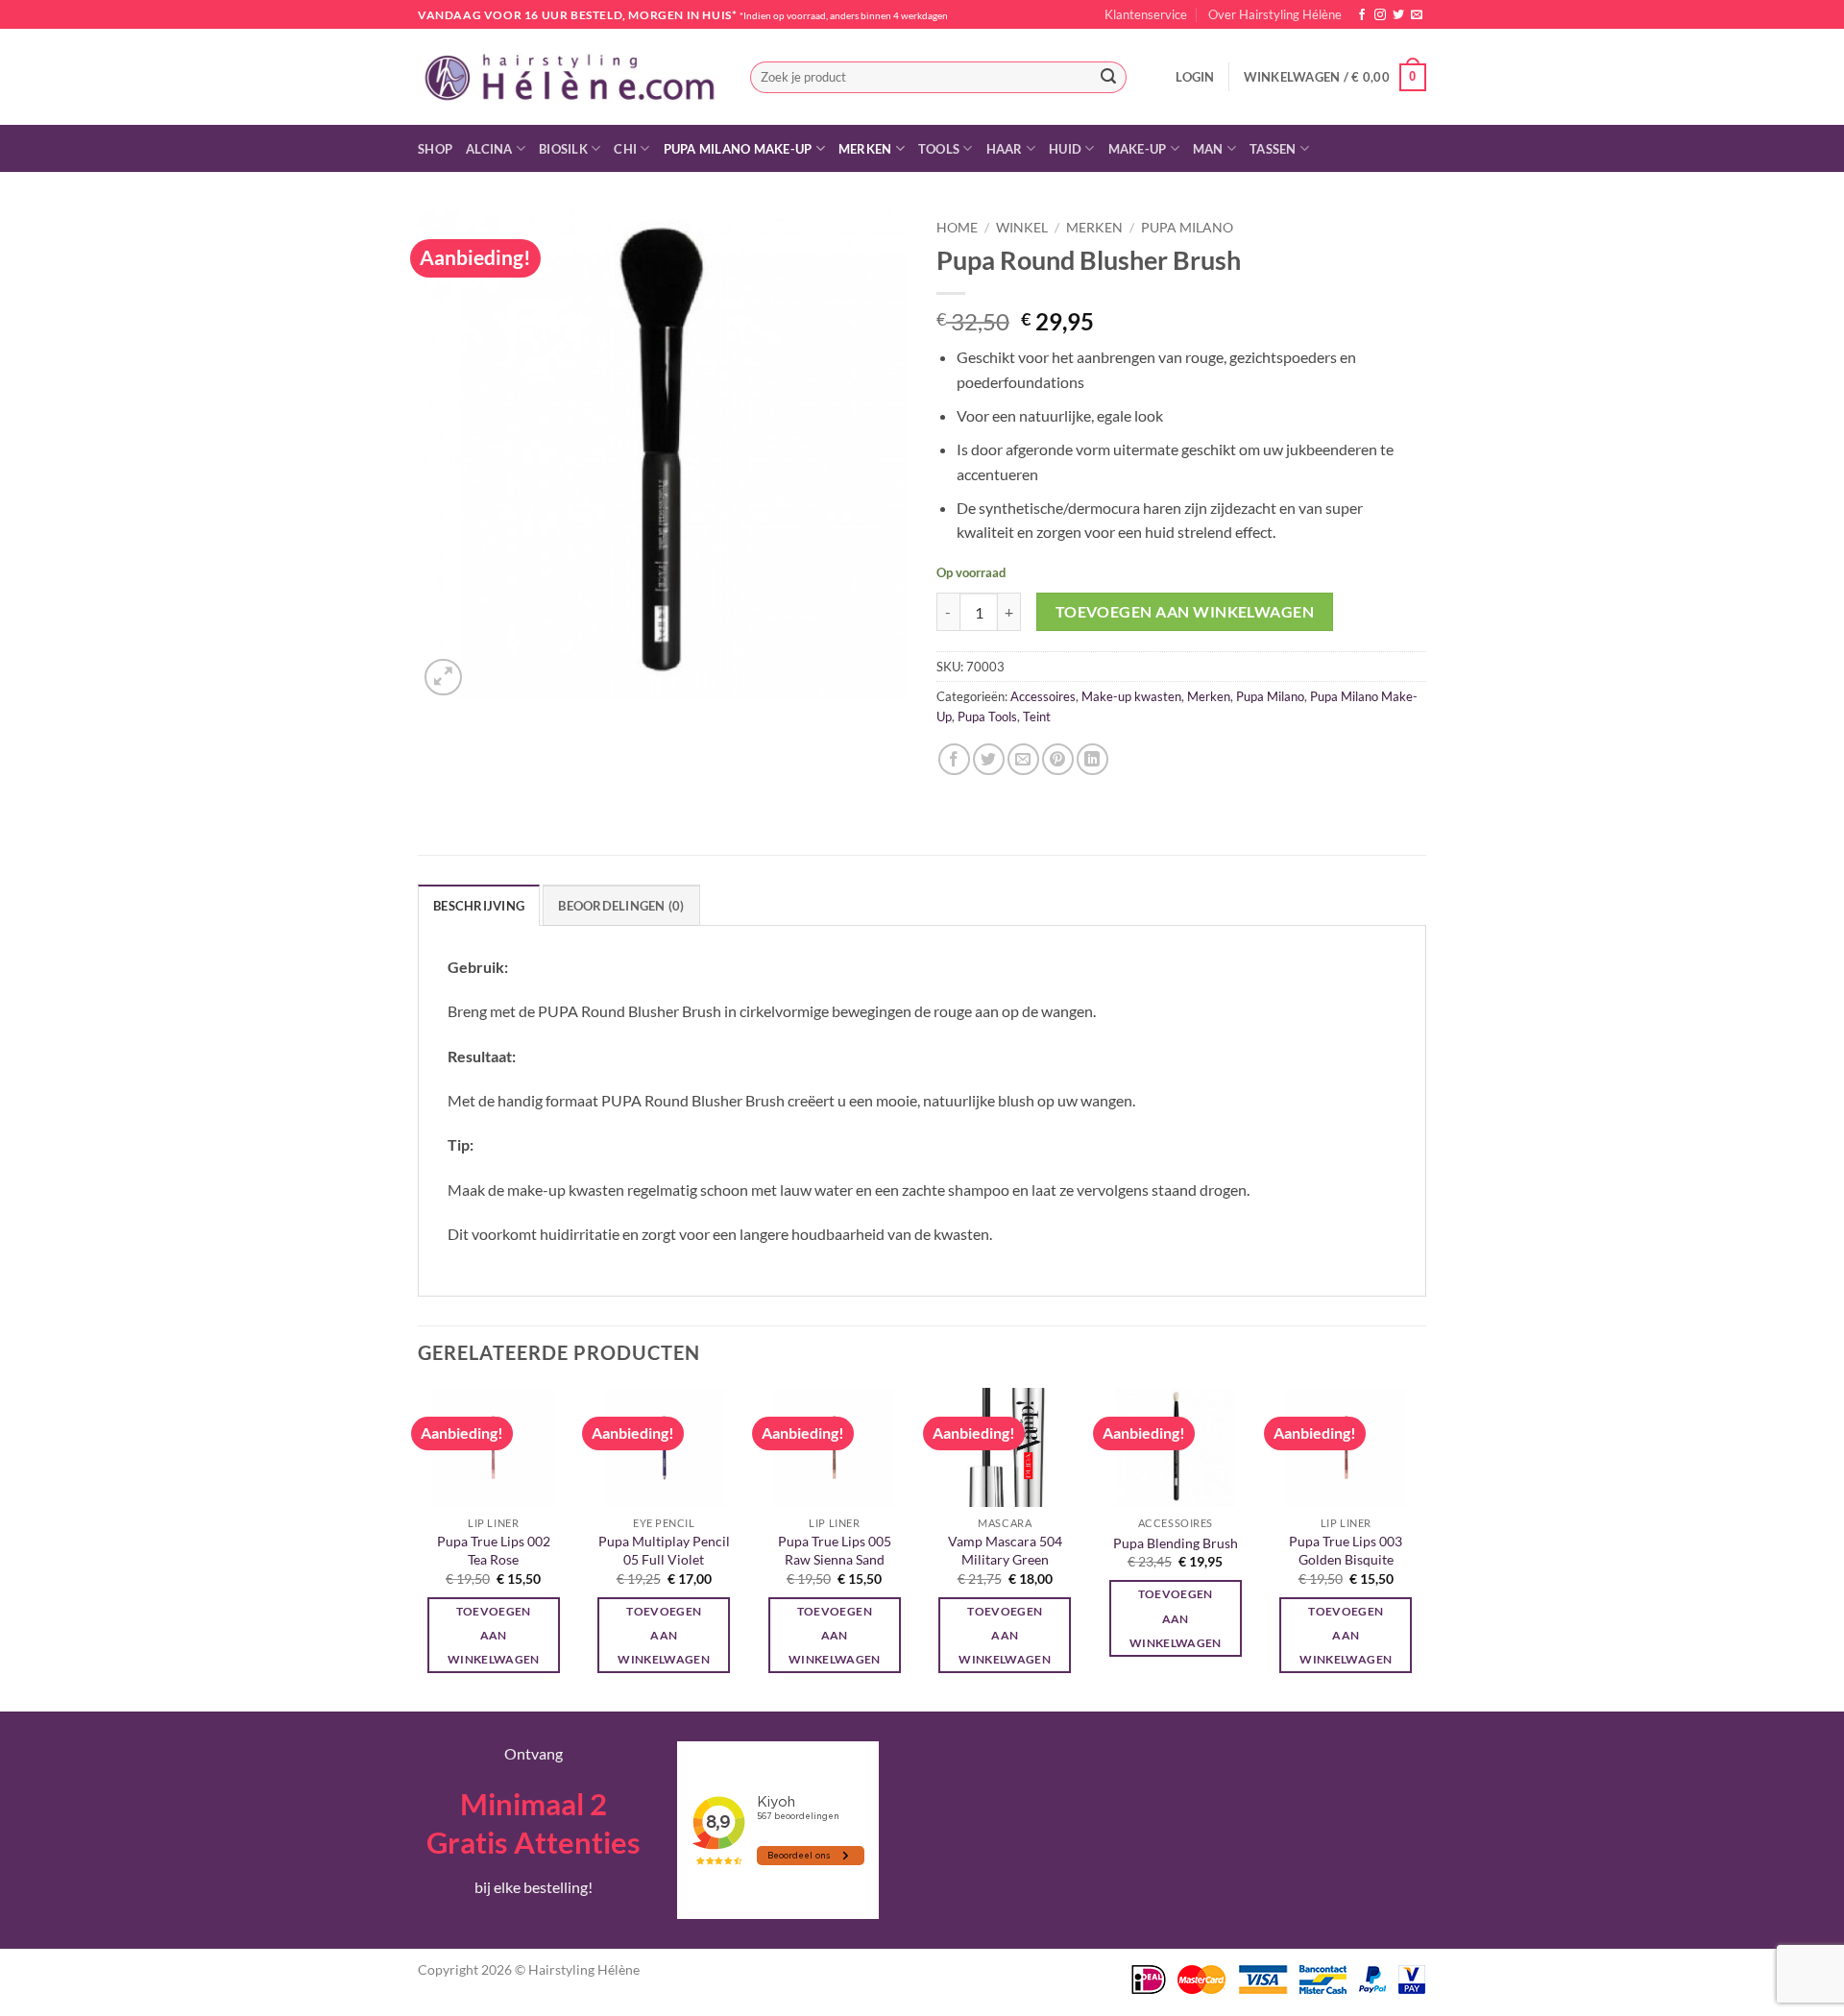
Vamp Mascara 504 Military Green (1005, 1550)
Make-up (1138, 149)
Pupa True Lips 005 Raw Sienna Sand (835, 1550)
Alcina (489, 149)
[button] (1195, 77)
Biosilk (563, 149)
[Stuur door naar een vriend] (1023, 759)
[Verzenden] (1108, 78)
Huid (1065, 149)
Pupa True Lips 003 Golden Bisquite (1346, 1550)
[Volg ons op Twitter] (1398, 15)
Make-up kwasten (1131, 696)
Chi (625, 149)
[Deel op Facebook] (954, 759)
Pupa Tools (987, 717)
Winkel (1022, 228)
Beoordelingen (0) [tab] (621, 906)
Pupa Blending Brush (1176, 1543)
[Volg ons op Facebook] (1362, 15)
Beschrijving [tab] (479, 906)
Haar (1005, 149)
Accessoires (1043, 696)
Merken (865, 149)
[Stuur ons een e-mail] (1417, 15)
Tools (939, 149)
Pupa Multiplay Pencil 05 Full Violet (664, 1550)
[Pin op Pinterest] (1058, 759)
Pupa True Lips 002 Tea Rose (494, 1550)
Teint (1037, 717)
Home (957, 228)
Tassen (1273, 149)
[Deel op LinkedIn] (1092, 759)
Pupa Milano (1187, 228)
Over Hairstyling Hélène (1275, 14)
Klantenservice (1146, 14)
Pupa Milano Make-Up (738, 149)
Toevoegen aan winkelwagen (1185, 612)
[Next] (1420, 1548)
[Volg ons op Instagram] (1380, 15)
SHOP (435, 149)
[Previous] (419, 1548)
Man (1208, 149)
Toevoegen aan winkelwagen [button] (494, 1635)
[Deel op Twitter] (989, 759)
